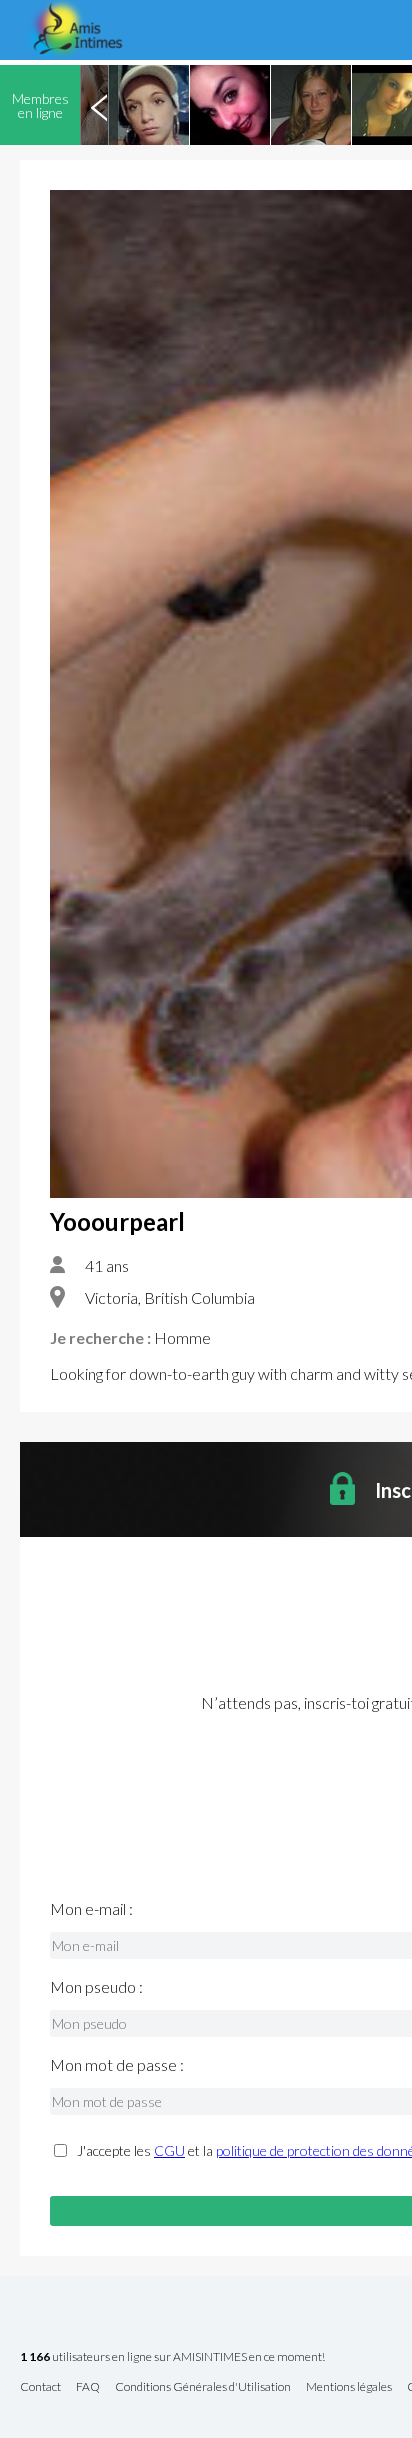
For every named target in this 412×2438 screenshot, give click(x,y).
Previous (99, 105)
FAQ (88, 2387)
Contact (40, 2387)
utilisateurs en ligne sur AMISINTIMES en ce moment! (172, 2357)
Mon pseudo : (96, 1987)
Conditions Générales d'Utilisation (203, 2387)
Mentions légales (349, 2387)
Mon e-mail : (91, 1909)
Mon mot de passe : (117, 2065)
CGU (169, 2150)
